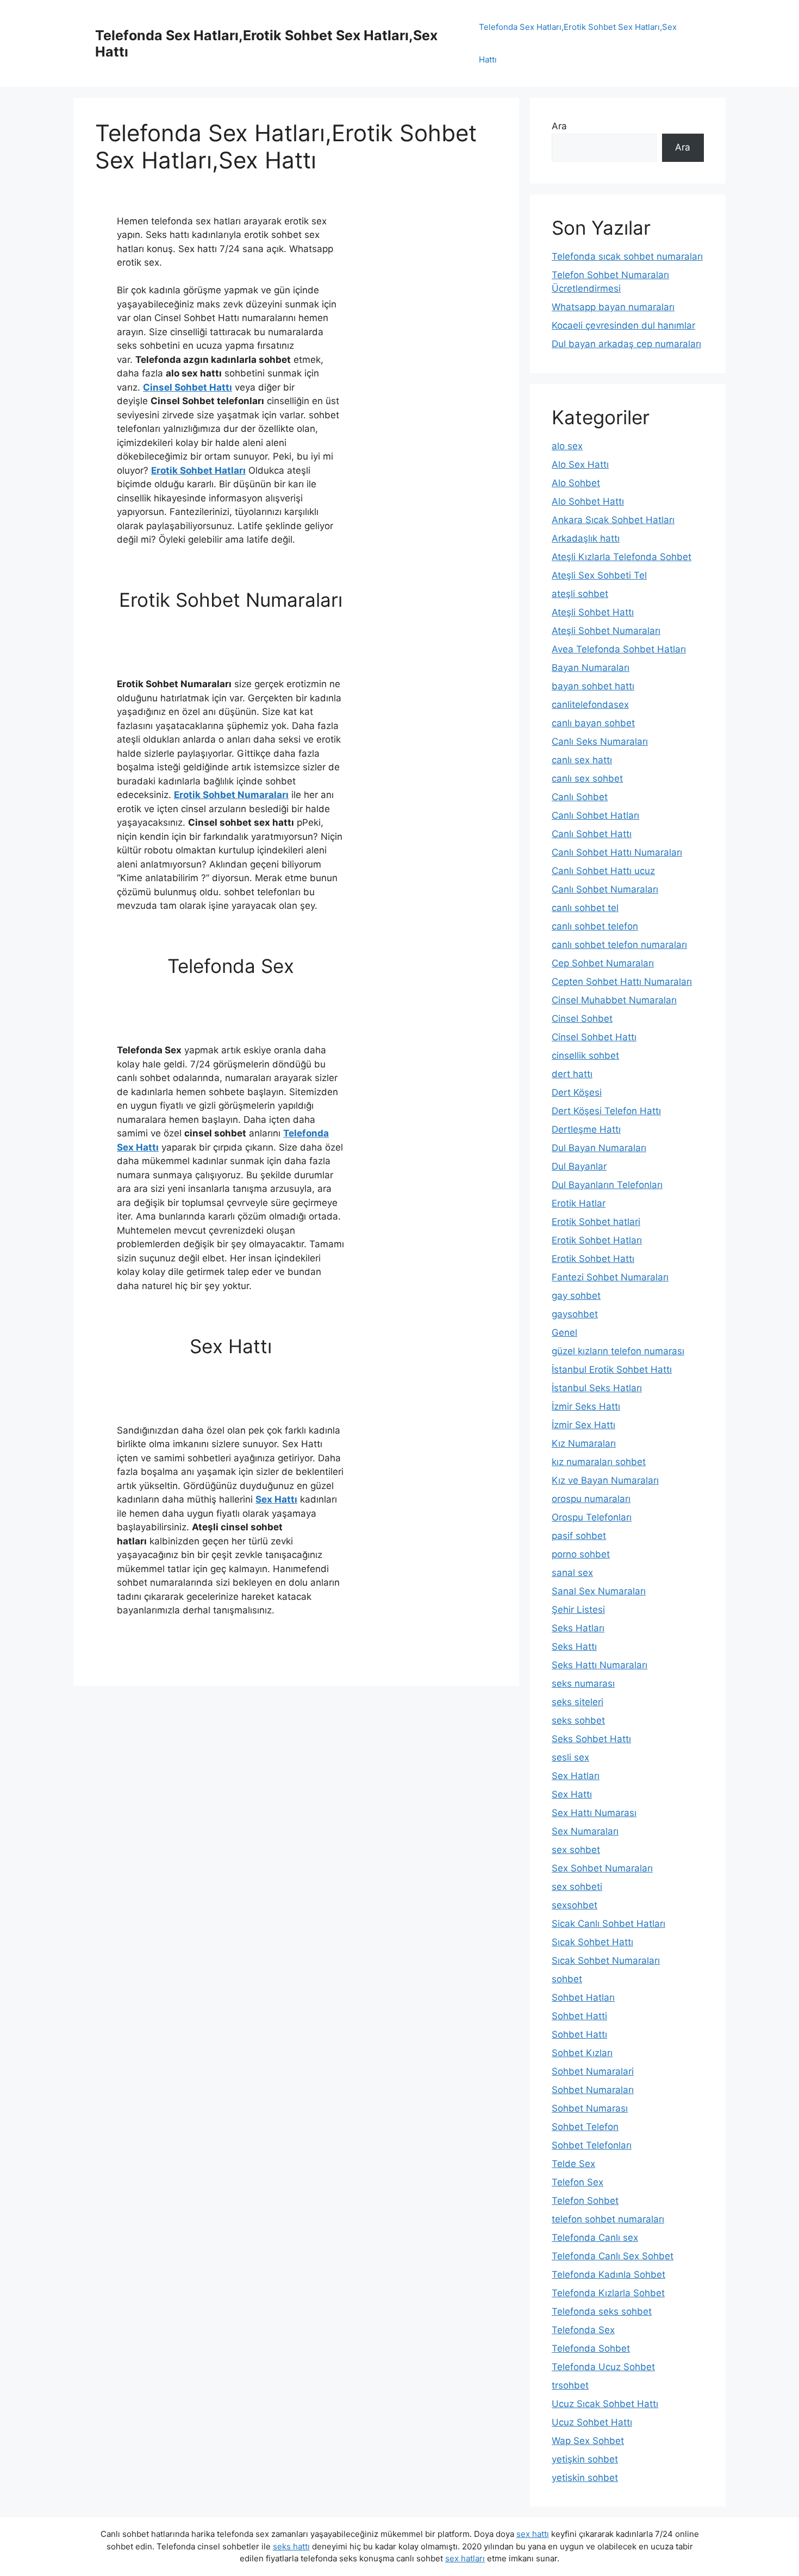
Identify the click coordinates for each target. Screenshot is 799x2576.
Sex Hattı (276, 1499)
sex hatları (465, 2558)
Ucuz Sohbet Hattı (592, 2422)
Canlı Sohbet (580, 797)
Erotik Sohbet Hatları (198, 470)
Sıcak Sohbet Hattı (592, 1942)
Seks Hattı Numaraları (600, 1665)
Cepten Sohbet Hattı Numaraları (622, 982)
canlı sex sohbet (587, 778)
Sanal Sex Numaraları (599, 1591)
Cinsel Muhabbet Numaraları (614, 1000)
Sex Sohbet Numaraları (602, 1868)
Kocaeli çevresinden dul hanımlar (623, 325)
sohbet (567, 1979)
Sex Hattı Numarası (594, 1813)
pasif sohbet (579, 1536)
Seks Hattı (574, 1647)
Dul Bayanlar (579, 1166)
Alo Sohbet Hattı (588, 501)
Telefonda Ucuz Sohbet (603, 2367)
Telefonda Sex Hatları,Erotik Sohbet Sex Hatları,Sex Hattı (578, 43)
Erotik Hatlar (579, 1203)
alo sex (567, 446)
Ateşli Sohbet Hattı (593, 612)
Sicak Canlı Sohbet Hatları (608, 1924)
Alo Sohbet (576, 483)
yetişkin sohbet (585, 2459)
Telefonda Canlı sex (595, 2238)
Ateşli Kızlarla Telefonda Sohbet (622, 557)
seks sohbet (578, 1720)
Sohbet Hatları (583, 1997)
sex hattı (533, 2534)
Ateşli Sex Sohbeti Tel (599, 575)
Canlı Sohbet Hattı (592, 834)
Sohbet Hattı (579, 2034)
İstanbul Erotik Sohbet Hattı (612, 1369)
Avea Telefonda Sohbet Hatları (619, 649)
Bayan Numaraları (591, 668)
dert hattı (572, 1074)
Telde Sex (573, 2164)
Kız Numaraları (584, 1443)
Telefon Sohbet (585, 2201)
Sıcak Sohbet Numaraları (606, 1961)
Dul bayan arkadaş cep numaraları (626, 344)
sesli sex (570, 1757)
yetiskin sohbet (585, 2478)
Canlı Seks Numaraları (600, 742)
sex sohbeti (577, 1887)
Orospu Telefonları (592, 1517)
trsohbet (570, 2385)
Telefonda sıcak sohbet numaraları (627, 256)
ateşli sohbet (580, 594)
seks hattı (291, 2546)
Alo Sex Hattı (580, 464)
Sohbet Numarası (590, 2108)
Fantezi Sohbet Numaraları (610, 1277)
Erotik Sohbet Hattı (593, 1259)
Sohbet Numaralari (593, 2071)
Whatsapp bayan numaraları (613, 307)
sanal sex (572, 1573)
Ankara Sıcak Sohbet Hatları (613, 520)
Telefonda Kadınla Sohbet (608, 2275)
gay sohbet (576, 1296)
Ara (559, 126)
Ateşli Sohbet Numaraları (606, 631)
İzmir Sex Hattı (583, 1425)
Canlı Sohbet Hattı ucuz (603, 871)
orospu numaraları (591, 1499)
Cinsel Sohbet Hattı (188, 387)
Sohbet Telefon (585, 2127)
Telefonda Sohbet (591, 2348)
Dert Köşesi (577, 1092)
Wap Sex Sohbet (588, 2441)
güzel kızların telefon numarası (618, 1351)
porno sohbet (581, 1554)
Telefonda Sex (583, 2330)
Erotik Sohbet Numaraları (231, 795)
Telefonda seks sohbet (602, 2311)
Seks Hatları (578, 1628)
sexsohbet (575, 1905)
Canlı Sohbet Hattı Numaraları (617, 852)
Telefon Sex (578, 2182)
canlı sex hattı (582, 760)
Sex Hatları (576, 1776)
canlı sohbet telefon (595, 926)
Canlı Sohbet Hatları (595, 815)
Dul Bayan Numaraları (599, 1148)
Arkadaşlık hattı (586, 538)
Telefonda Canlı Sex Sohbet (613, 2256)
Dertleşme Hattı (586, 1129)
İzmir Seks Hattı (586, 1406)
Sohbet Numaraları (593, 2090)
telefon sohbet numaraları (608, 2219)
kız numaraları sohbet (599, 1462)
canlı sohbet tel (585, 908)
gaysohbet (575, 1314)
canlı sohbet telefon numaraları (619, 945)
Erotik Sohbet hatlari (596, 1222)
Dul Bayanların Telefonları (607, 1185)
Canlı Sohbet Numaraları (605, 889)
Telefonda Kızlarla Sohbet (608, 2293)
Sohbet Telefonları (592, 2145)
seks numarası (583, 1683)
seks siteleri (578, 1702)
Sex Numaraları (585, 1831)
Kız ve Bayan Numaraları (605, 1480)
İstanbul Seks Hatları (597, 1388)
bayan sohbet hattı (593, 686)
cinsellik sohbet (585, 1055)
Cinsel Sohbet (582, 1019)
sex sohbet (576, 1850)
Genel (564, 1333)
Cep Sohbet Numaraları (603, 963)
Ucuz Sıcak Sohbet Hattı (605, 2404)
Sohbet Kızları (582, 2053)
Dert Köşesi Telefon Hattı (606, 1111)
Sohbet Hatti (579, 2016)
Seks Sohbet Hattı (591, 1739)
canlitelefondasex (590, 705)
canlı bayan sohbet (593, 723)
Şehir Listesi (578, 1610)
